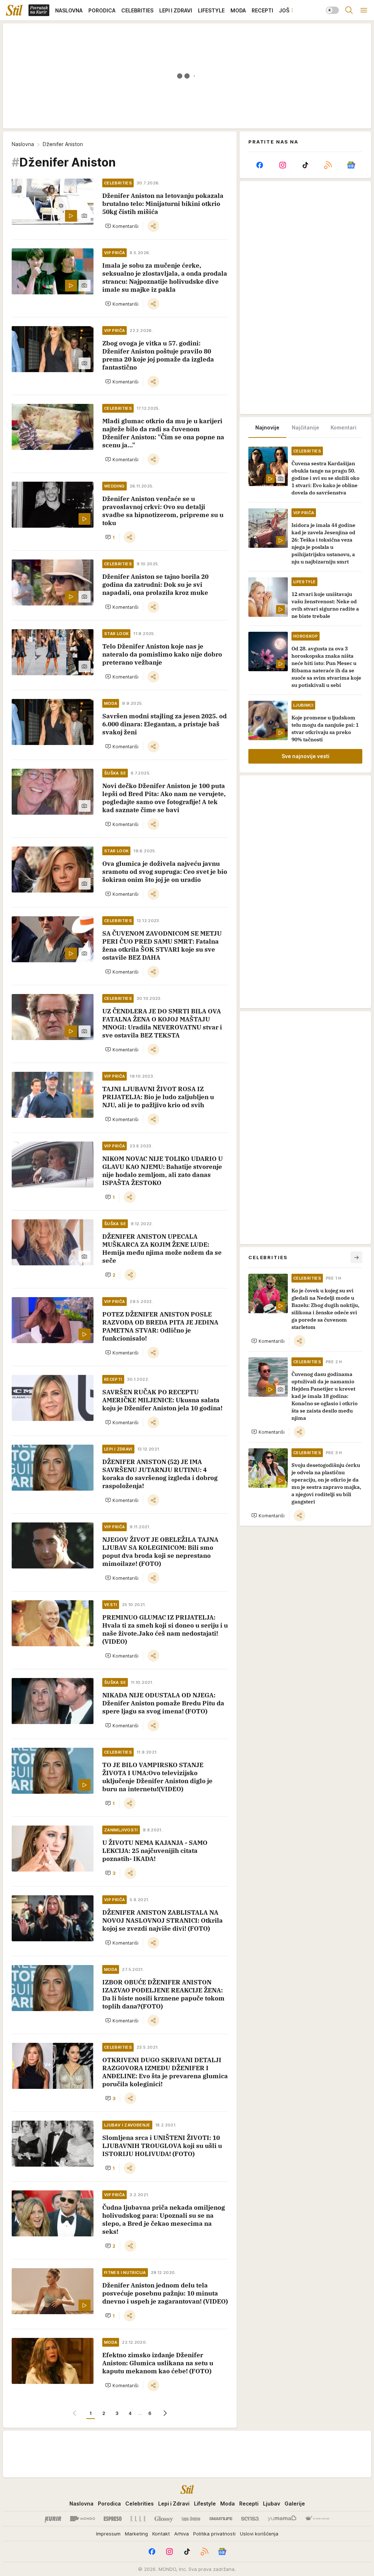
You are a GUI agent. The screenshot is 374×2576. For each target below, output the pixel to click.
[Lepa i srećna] (191, 2519)
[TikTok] (305, 165)
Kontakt (161, 2534)
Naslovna (23, 144)
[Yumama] (282, 2519)
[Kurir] (53, 2519)
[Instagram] (282, 165)
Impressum (108, 2534)
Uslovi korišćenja (259, 2534)
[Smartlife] (221, 2519)
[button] (122, 226)
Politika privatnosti (214, 2534)
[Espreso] (113, 2519)
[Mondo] (83, 2519)
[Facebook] (260, 165)
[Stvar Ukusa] (317, 2519)
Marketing (136, 2534)
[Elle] (138, 2519)
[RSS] (328, 165)
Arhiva (182, 2534)
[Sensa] (250, 2519)
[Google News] (351, 165)
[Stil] (14, 10)
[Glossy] (164, 2519)
